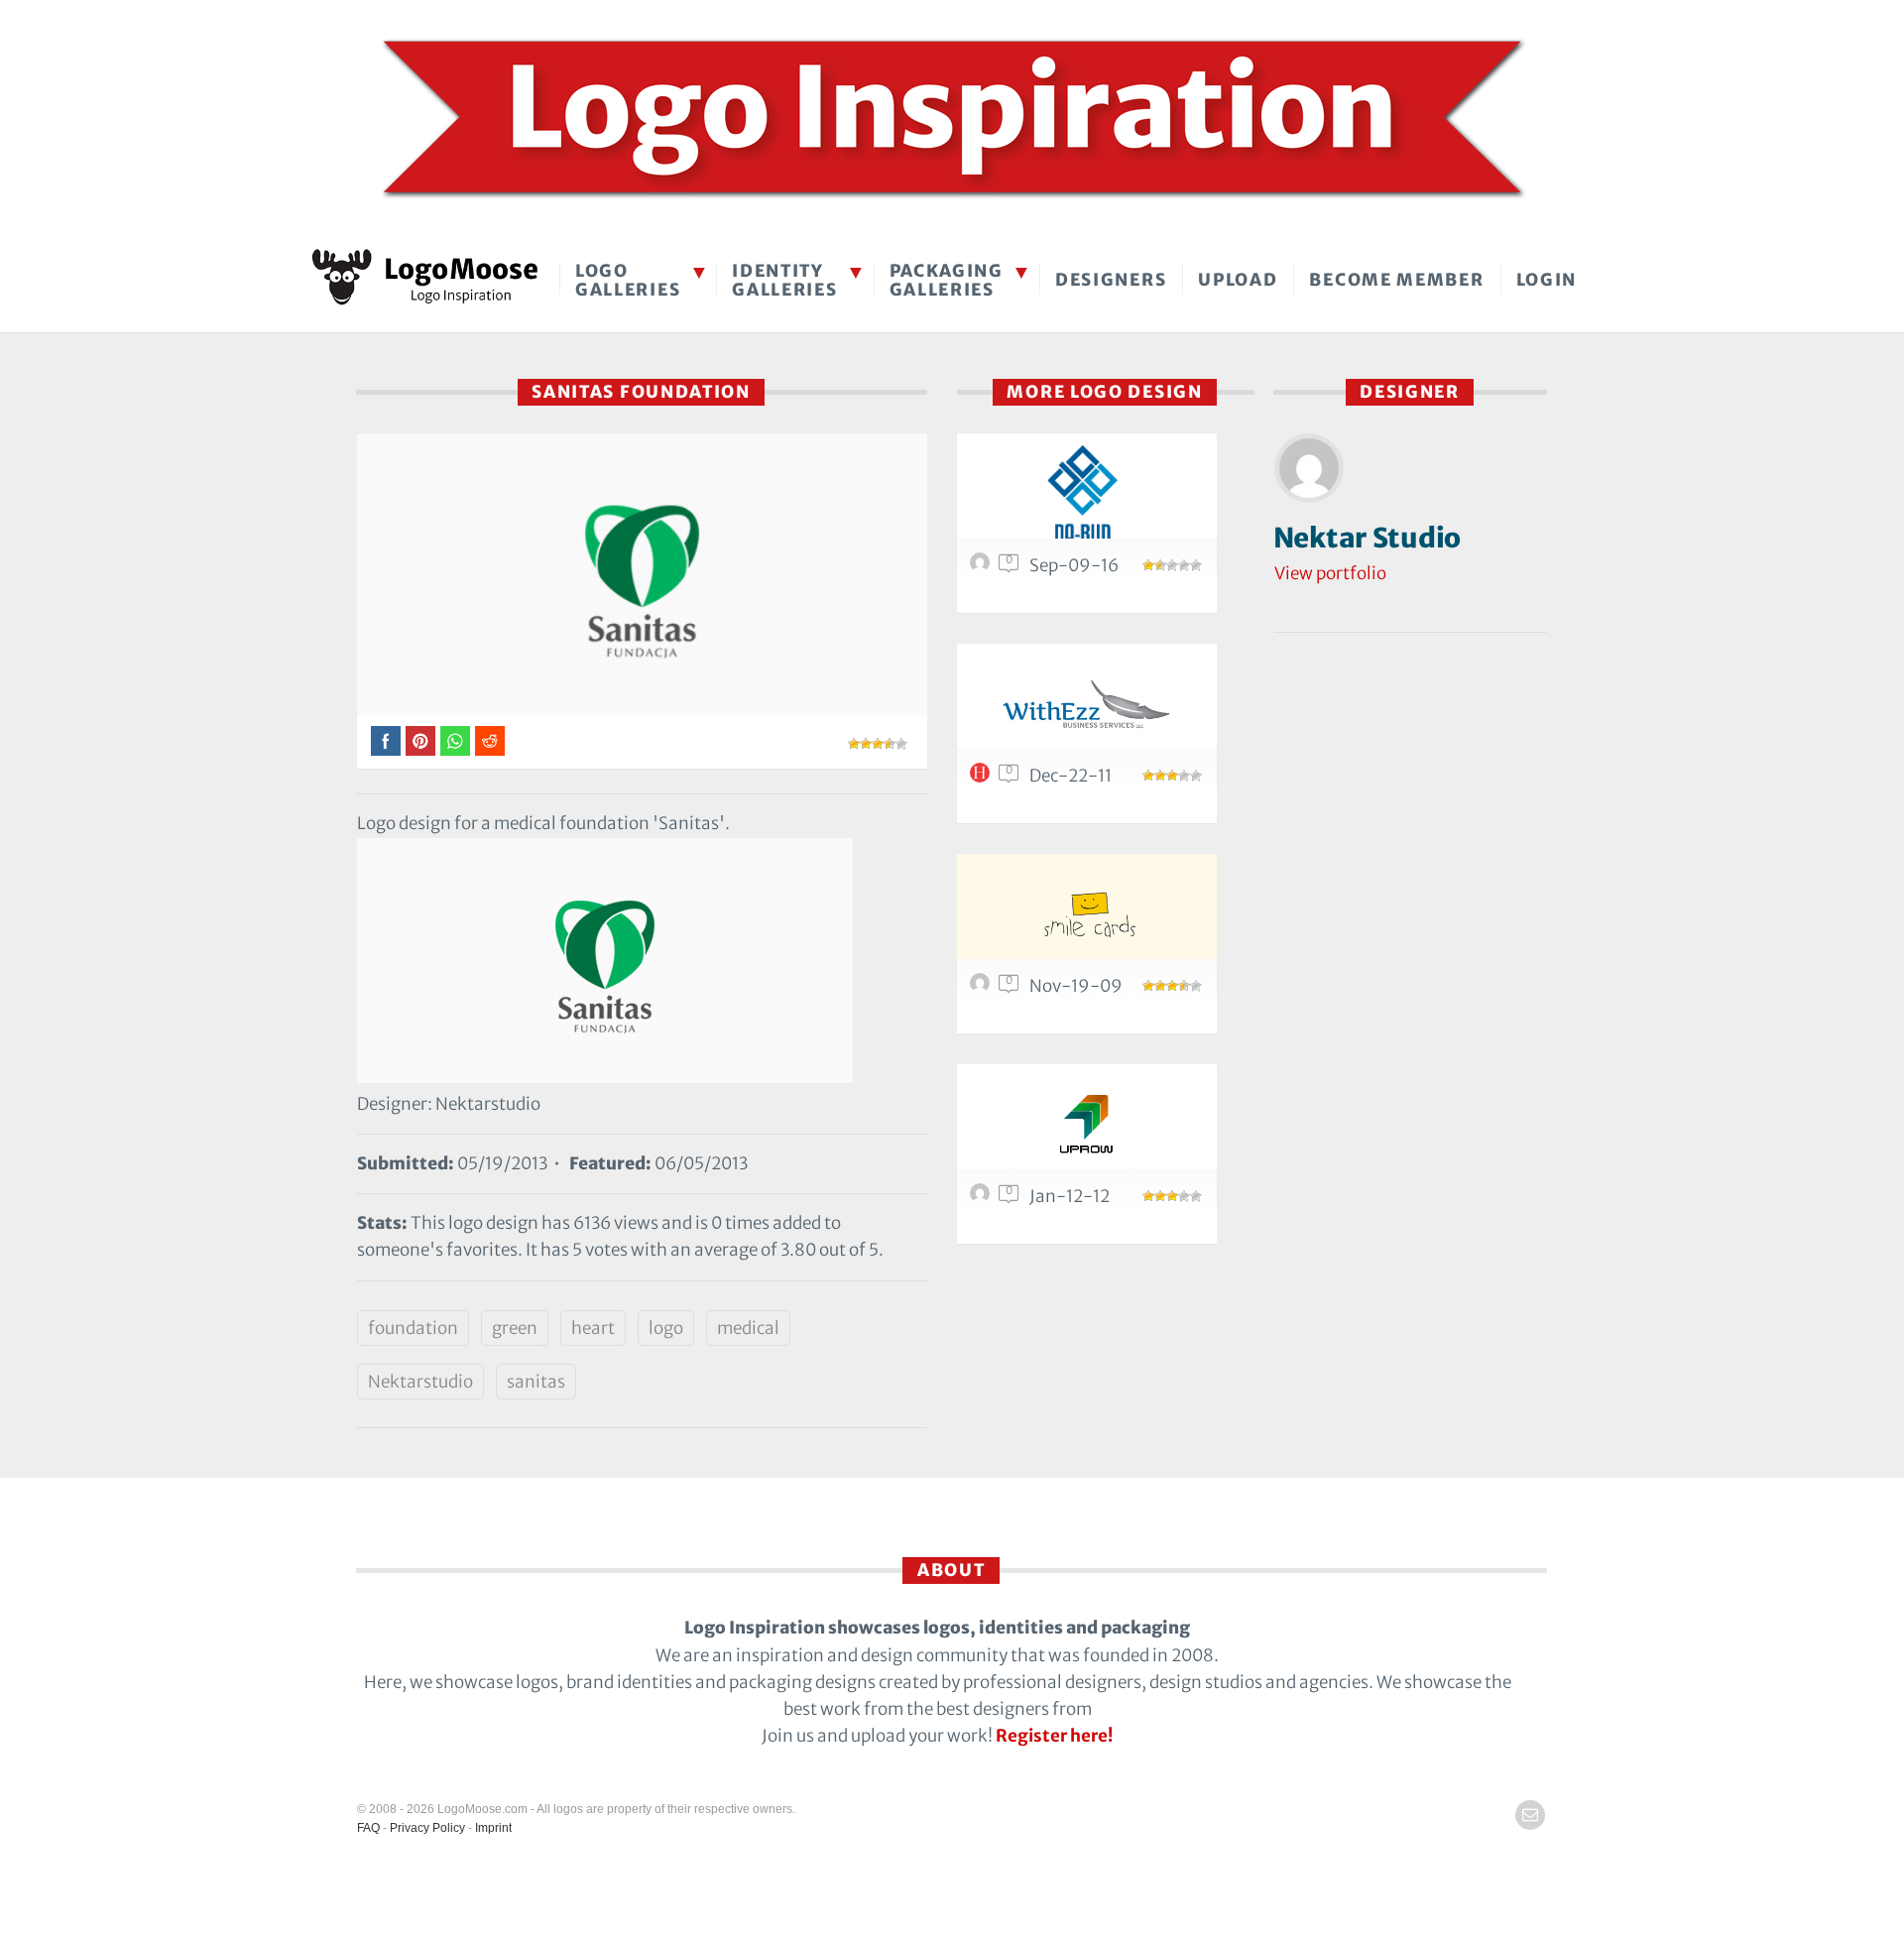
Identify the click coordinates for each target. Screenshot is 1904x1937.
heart (593, 1328)
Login (1547, 280)
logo (666, 1328)
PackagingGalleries (947, 280)
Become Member (1396, 280)
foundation (413, 1328)
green (515, 1328)
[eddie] (983, 567)
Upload (1238, 280)
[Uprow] (1087, 1128)
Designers (1111, 280)
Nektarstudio (420, 1382)
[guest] (983, 988)
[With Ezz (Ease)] (1087, 708)
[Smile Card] (1087, 918)
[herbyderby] (983, 778)
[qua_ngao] (983, 1198)
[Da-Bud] (1087, 497)
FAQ (368, 1828)
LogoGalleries (628, 280)
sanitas (536, 1382)
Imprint (493, 1828)
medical (748, 1328)
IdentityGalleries (784, 280)
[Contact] (1530, 1815)
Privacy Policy (427, 1828)
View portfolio (1330, 573)
